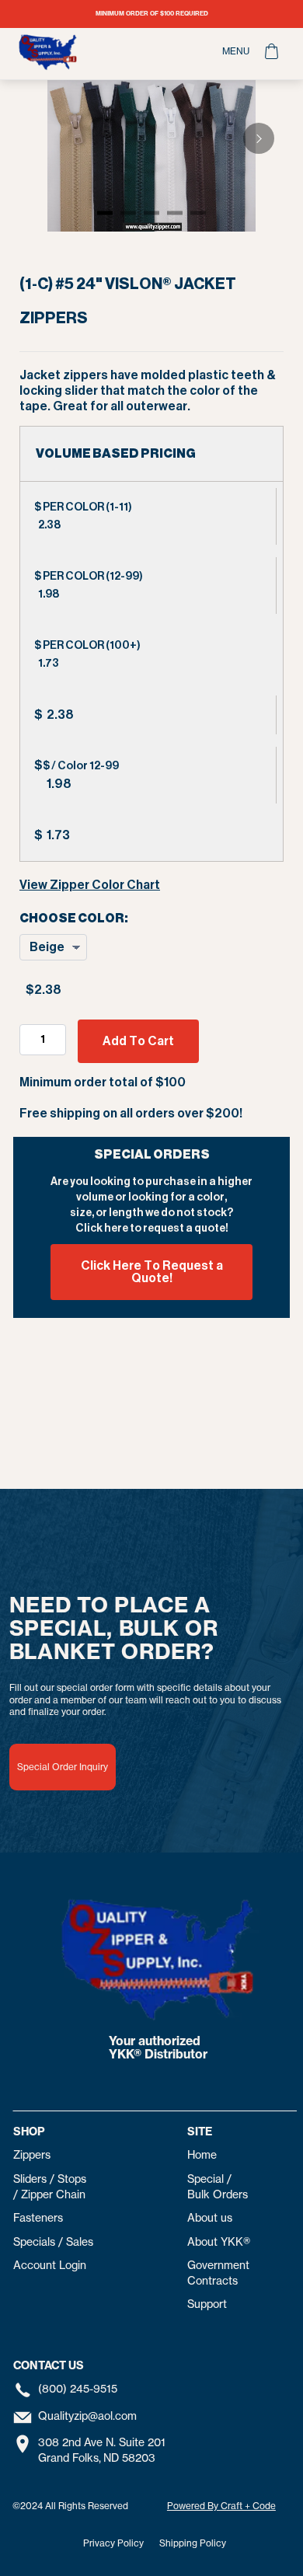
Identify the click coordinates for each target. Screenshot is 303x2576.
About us (210, 2218)
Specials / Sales (53, 2242)
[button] (236, 51)
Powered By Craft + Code (221, 2506)
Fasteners (38, 2218)
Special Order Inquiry (63, 1767)
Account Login (50, 2265)
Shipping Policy (193, 2543)
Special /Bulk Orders (218, 2187)
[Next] (259, 138)
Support (207, 2304)
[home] (108, 52)
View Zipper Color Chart (90, 885)
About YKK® (219, 2242)
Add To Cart (138, 1041)
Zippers (32, 2155)
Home (202, 2155)
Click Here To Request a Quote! (152, 1272)
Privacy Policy (113, 2543)
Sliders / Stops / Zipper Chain (50, 2187)
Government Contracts (218, 2273)
